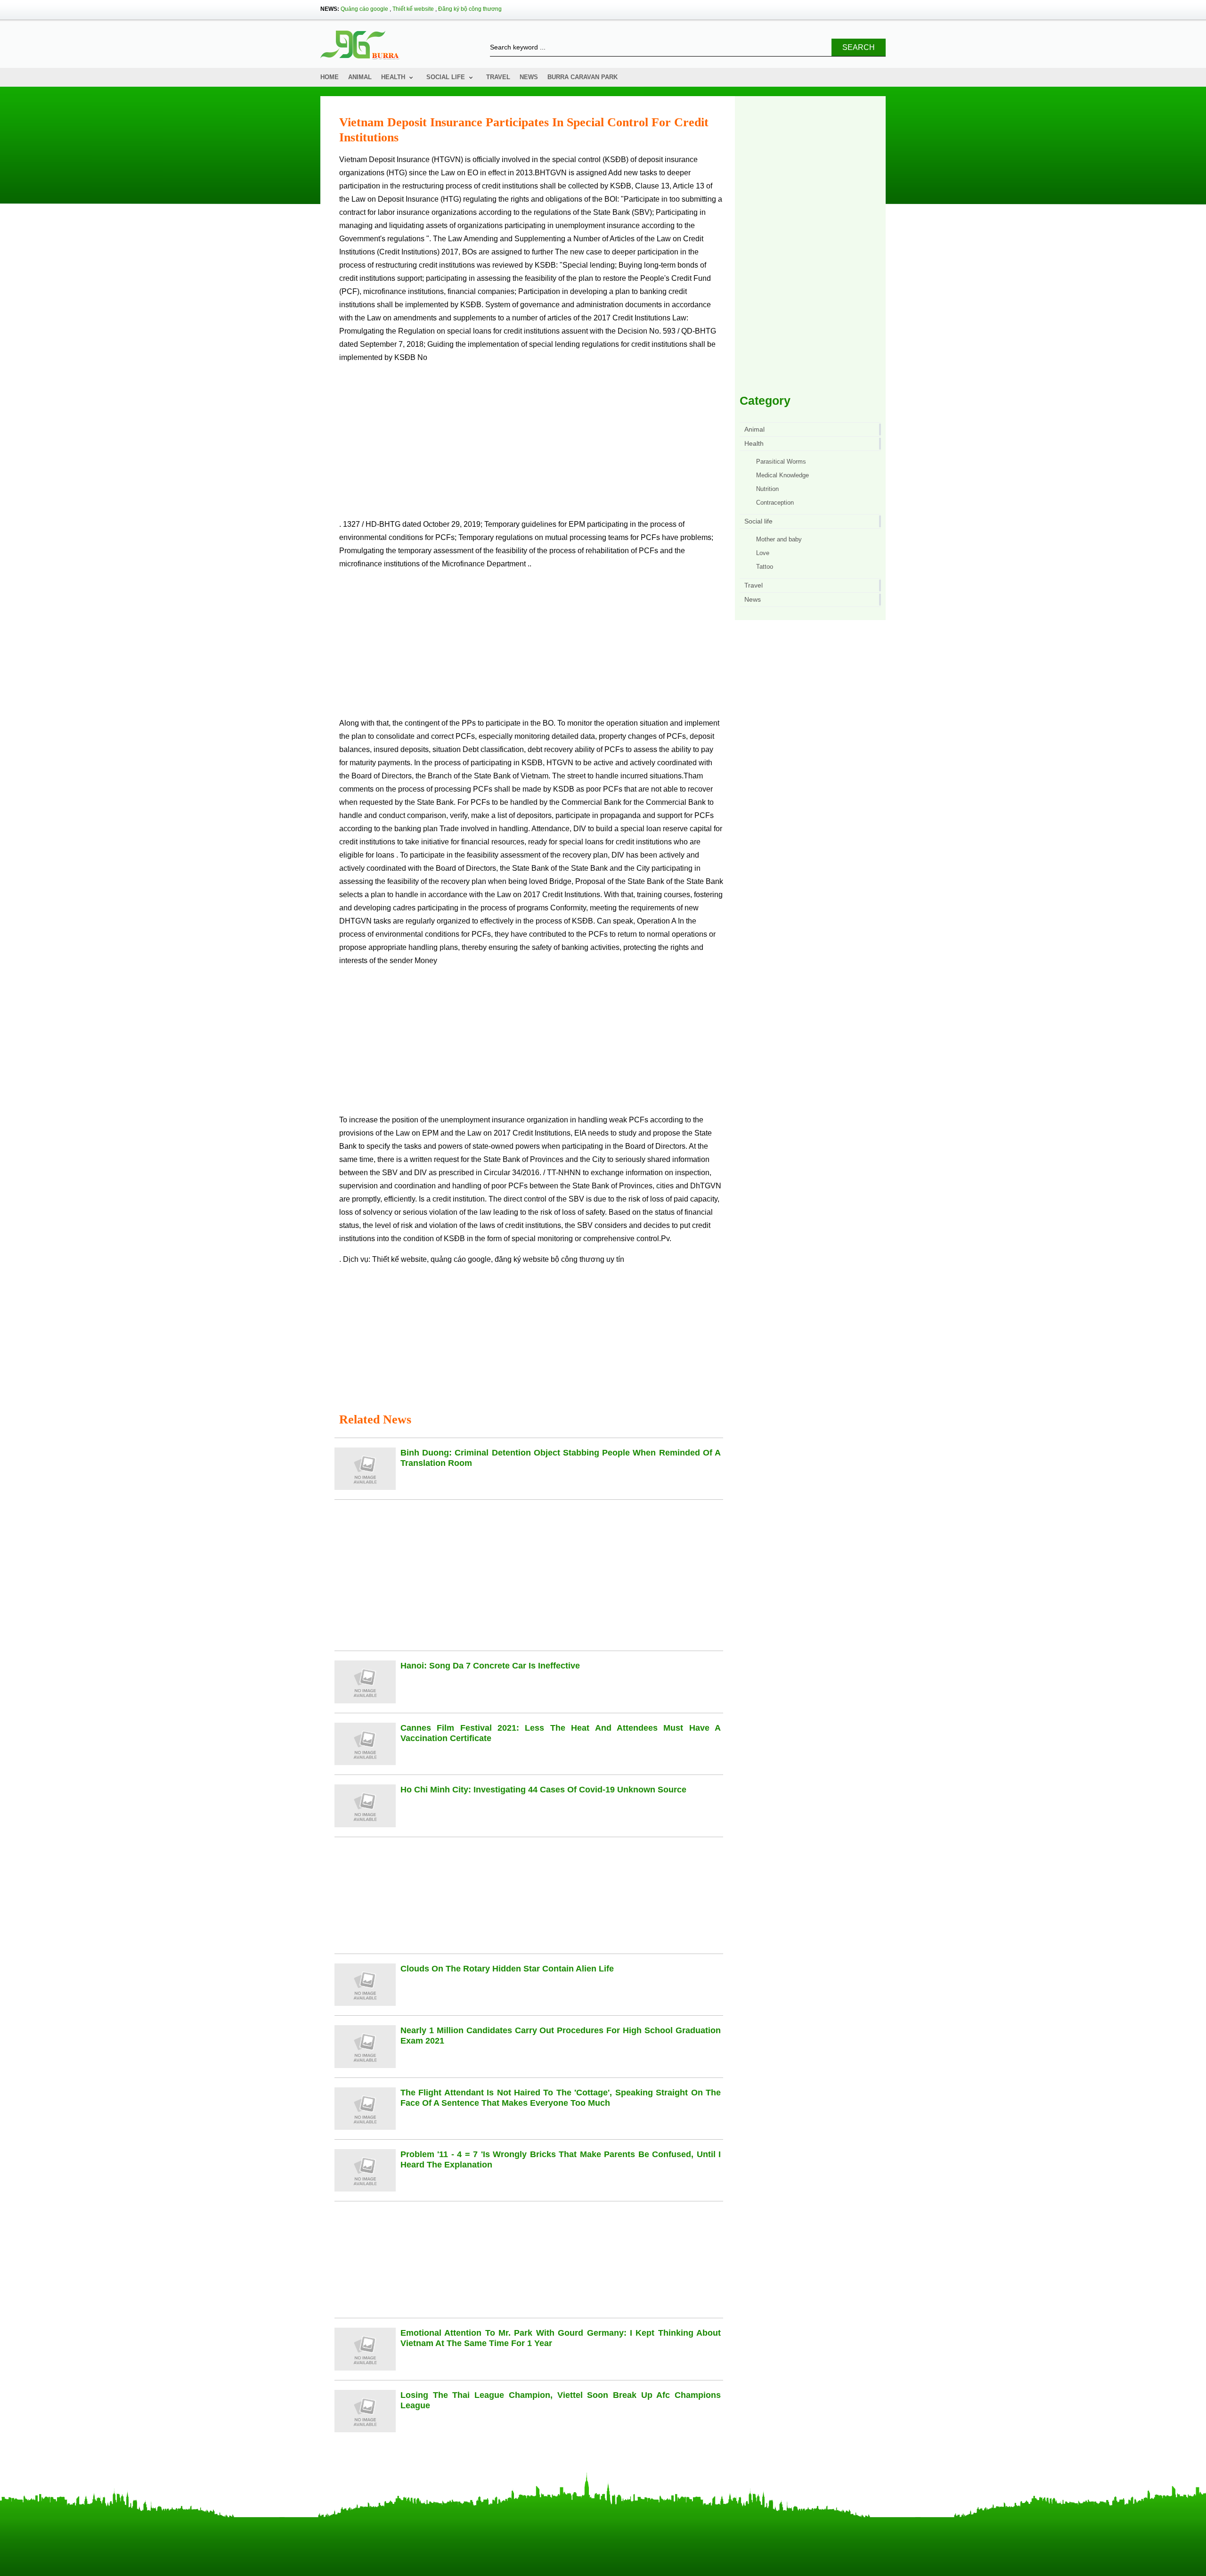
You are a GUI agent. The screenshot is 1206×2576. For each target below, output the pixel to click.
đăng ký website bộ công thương (550, 1259)
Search (859, 47)
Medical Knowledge (782, 475)
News (529, 77)
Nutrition (767, 489)
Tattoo (765, 567)
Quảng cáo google (364, 9)
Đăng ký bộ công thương (470, 9)
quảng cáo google (461, 1259)
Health (393, 77)
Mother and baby (779, 539)
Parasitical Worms (781, 462)
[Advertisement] (531, 445)
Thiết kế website (413, 9)
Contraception (775, 503)
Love (763, 553)
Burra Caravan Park (583, 77)
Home (330, 77)
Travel (498, 77)
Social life (446, 77)
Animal (360, 77)
